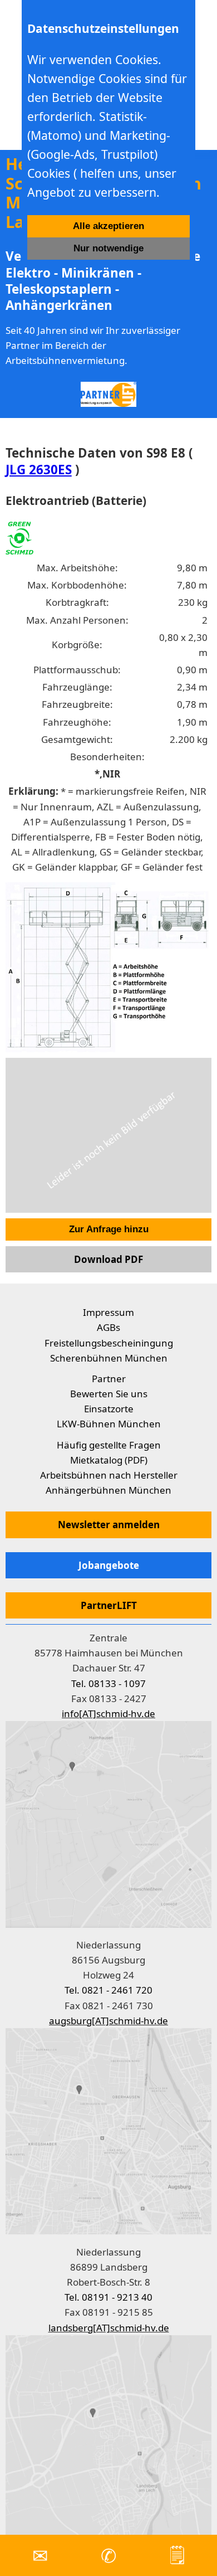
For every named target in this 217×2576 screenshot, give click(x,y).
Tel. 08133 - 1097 (108, 1683)
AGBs (108, 1327)
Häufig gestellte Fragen (109, 1445)
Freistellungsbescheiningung (109, 1343)
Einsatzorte (109, 1409)
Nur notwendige (108, 248)
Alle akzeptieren (108, 226)
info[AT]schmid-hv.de (108, 1714)
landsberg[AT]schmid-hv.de (109, 2328)
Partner (109, 1379)
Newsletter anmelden (109, 1525)
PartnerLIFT (109, 1605)
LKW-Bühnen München (109, 1424)
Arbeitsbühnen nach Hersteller (109, 1475)
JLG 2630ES (39, 470)
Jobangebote (109, 1565)
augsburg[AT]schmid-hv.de (108, 2021)
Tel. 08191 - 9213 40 (108, 2297)
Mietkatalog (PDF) (109, 1460)
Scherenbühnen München (109, 1358)
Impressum (108, 1312)
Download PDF (108, 1259)
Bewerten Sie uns (109, 1394)
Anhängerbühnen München (108, 1490)
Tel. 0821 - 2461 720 (108, 1990)
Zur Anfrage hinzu (109, 1229)
